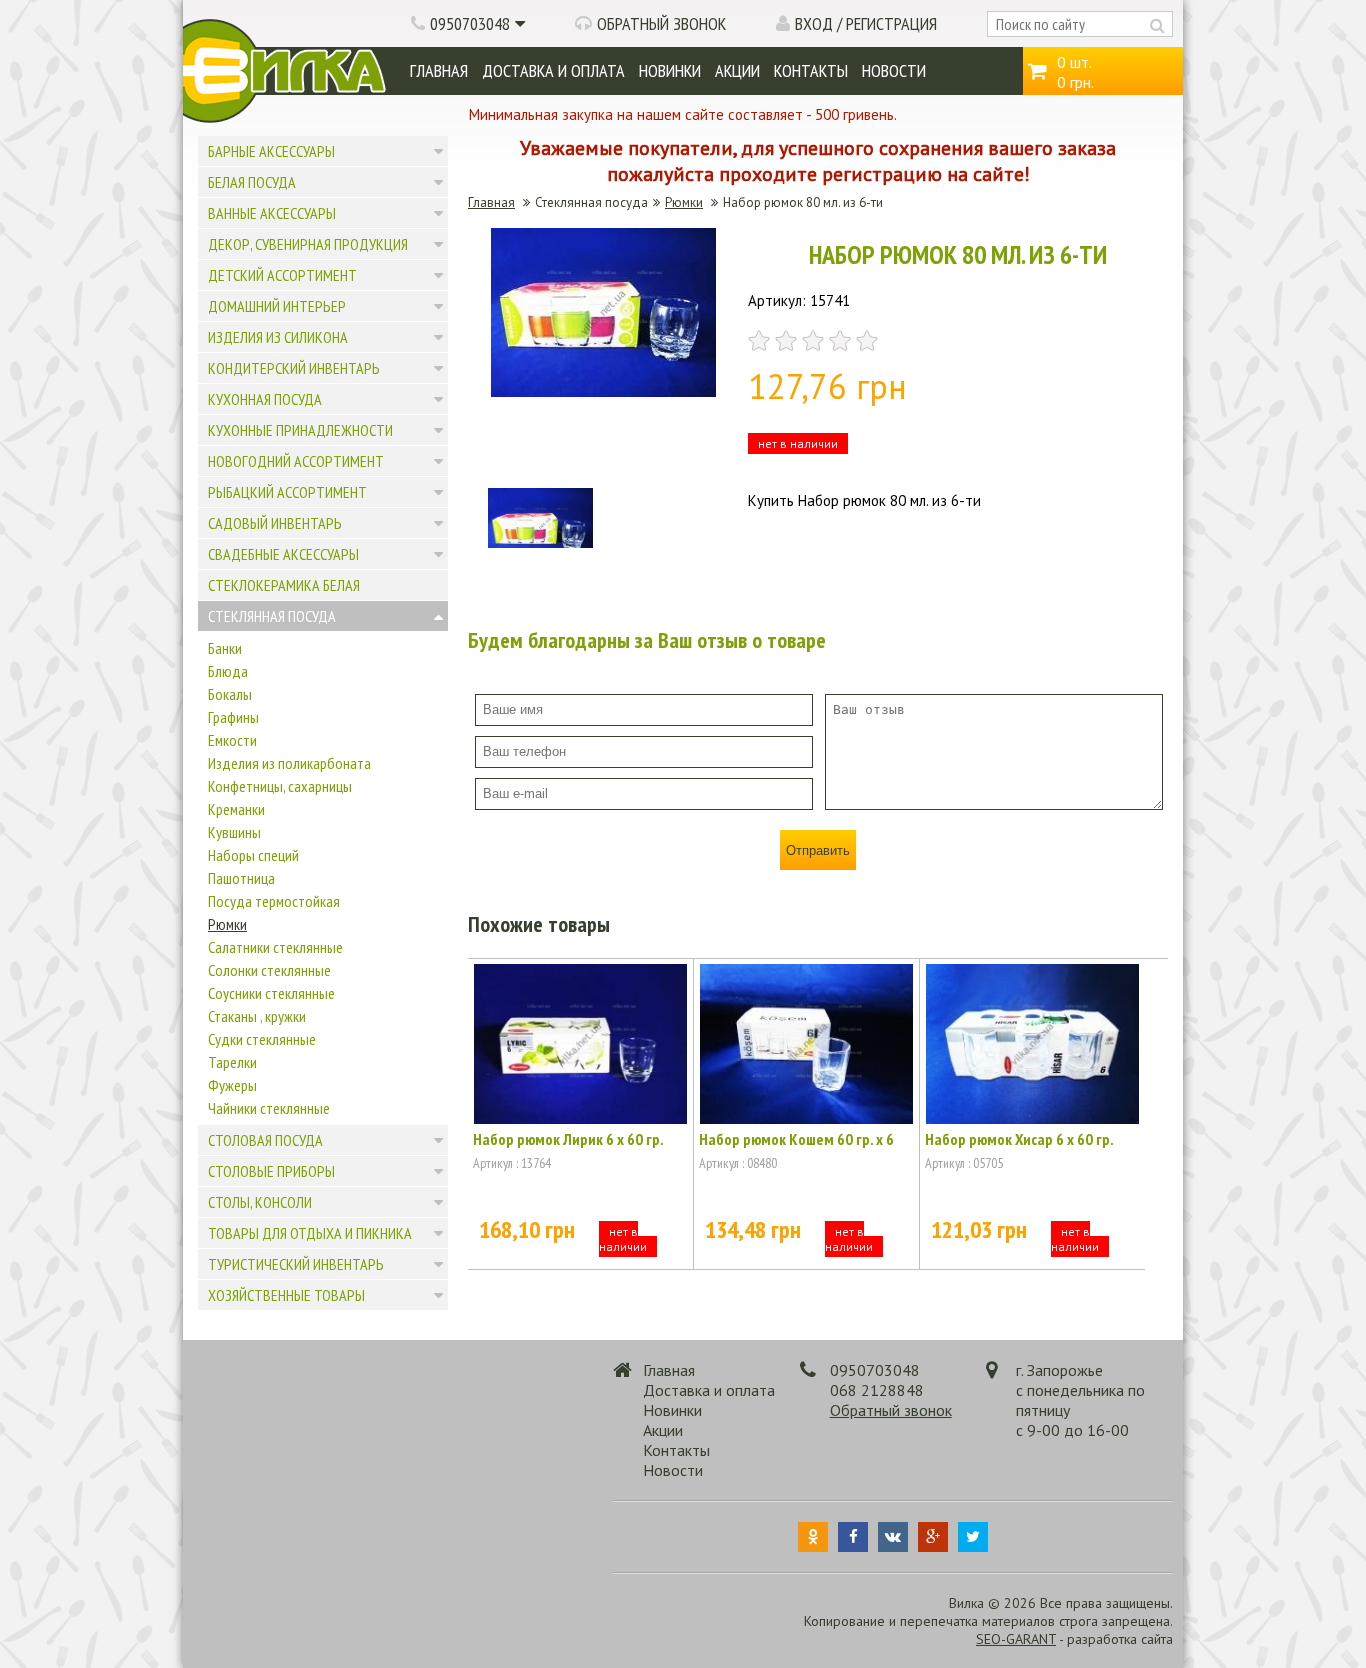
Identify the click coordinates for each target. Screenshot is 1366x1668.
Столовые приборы (271, 1171)
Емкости (232, 740)
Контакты (811, 70)
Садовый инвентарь (275, 523)
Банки (225, 648)
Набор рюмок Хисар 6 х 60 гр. (1019, 1139)
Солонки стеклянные (269, 970)
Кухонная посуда (265, 399)
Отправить (818, 850)
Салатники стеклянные (275, 947)
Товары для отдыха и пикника (310, 1233)
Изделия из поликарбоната (289, 763)
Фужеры (232, 1085)
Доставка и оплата (553, 70)
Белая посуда (252, 182)
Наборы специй (253, 855)
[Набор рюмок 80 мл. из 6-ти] (603, 391)
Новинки (670, 70)
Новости (894, 70)
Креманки (236, 809)
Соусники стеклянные (271, 993)
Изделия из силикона (278, 337)
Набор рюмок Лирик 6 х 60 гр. (568, 1139)
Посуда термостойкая (274, 901)
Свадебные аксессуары (283, 554)
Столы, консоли (260, 1202)
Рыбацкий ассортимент (287, 492)
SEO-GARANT (1016, 1639)
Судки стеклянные (262, 1039)
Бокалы (230, 694)
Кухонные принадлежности (300, 430)
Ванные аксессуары (272, 213)
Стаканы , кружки (257, 1016)
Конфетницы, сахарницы (280, 786)
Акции (737, 70)
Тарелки (232, 1062)
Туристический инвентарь (296, 1264)
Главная (439, 70)
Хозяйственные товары (286, 1295)
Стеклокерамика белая (284, 585)
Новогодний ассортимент (296, 461)
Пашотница (241, 878)
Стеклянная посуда (272, 616)
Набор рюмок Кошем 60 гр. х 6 (796, 1139)
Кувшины (234, 832)
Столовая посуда (265, 1140)
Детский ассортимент (282, 275)
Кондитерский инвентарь (294, 368)
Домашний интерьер (277, 306)
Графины (233, 717)
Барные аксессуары (271, 151)
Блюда (228, 671)
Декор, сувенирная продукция (308, 244)
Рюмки (227, 924)
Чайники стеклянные (269, 1108)
